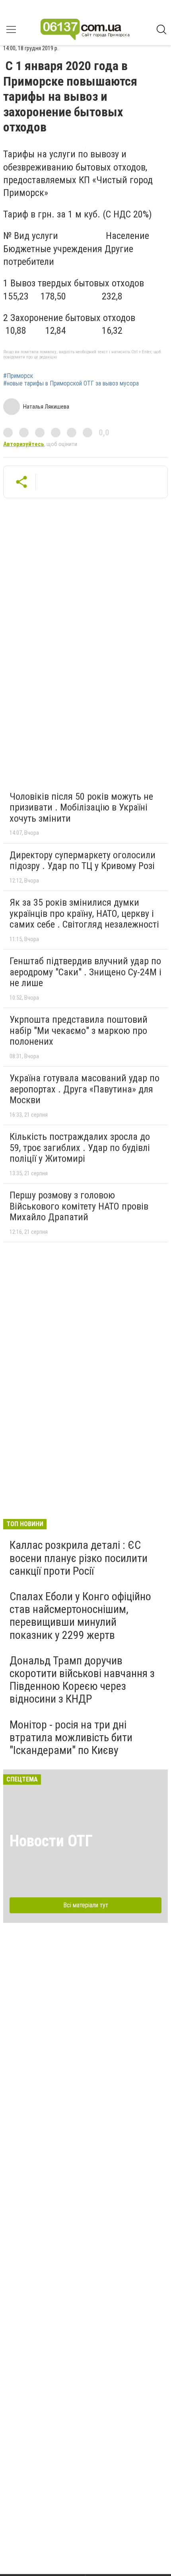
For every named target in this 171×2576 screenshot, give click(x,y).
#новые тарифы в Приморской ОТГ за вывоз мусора (71, 384)
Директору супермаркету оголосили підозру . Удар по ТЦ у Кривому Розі (83, 861)
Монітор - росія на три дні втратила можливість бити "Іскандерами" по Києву (71, 1737)
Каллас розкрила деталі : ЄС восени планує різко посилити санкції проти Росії (79, 1558)
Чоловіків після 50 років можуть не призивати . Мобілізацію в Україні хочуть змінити (81, 807)
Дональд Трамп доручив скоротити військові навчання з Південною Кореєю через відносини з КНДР (82, 1680)
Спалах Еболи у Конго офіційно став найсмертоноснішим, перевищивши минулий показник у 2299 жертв (80, 1616)
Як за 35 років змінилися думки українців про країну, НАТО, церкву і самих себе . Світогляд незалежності (84, 913)
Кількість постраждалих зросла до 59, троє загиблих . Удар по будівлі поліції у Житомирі (80, 1148)
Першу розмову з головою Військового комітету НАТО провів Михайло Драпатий (79, 1206)
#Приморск (18, 376)
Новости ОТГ (51, 1841)
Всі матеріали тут (86, 1905)
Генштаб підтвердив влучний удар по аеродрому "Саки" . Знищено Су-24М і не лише (85, 972)
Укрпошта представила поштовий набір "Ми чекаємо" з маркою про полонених (79, 1031)
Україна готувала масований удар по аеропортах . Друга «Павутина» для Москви (85, 1089)
